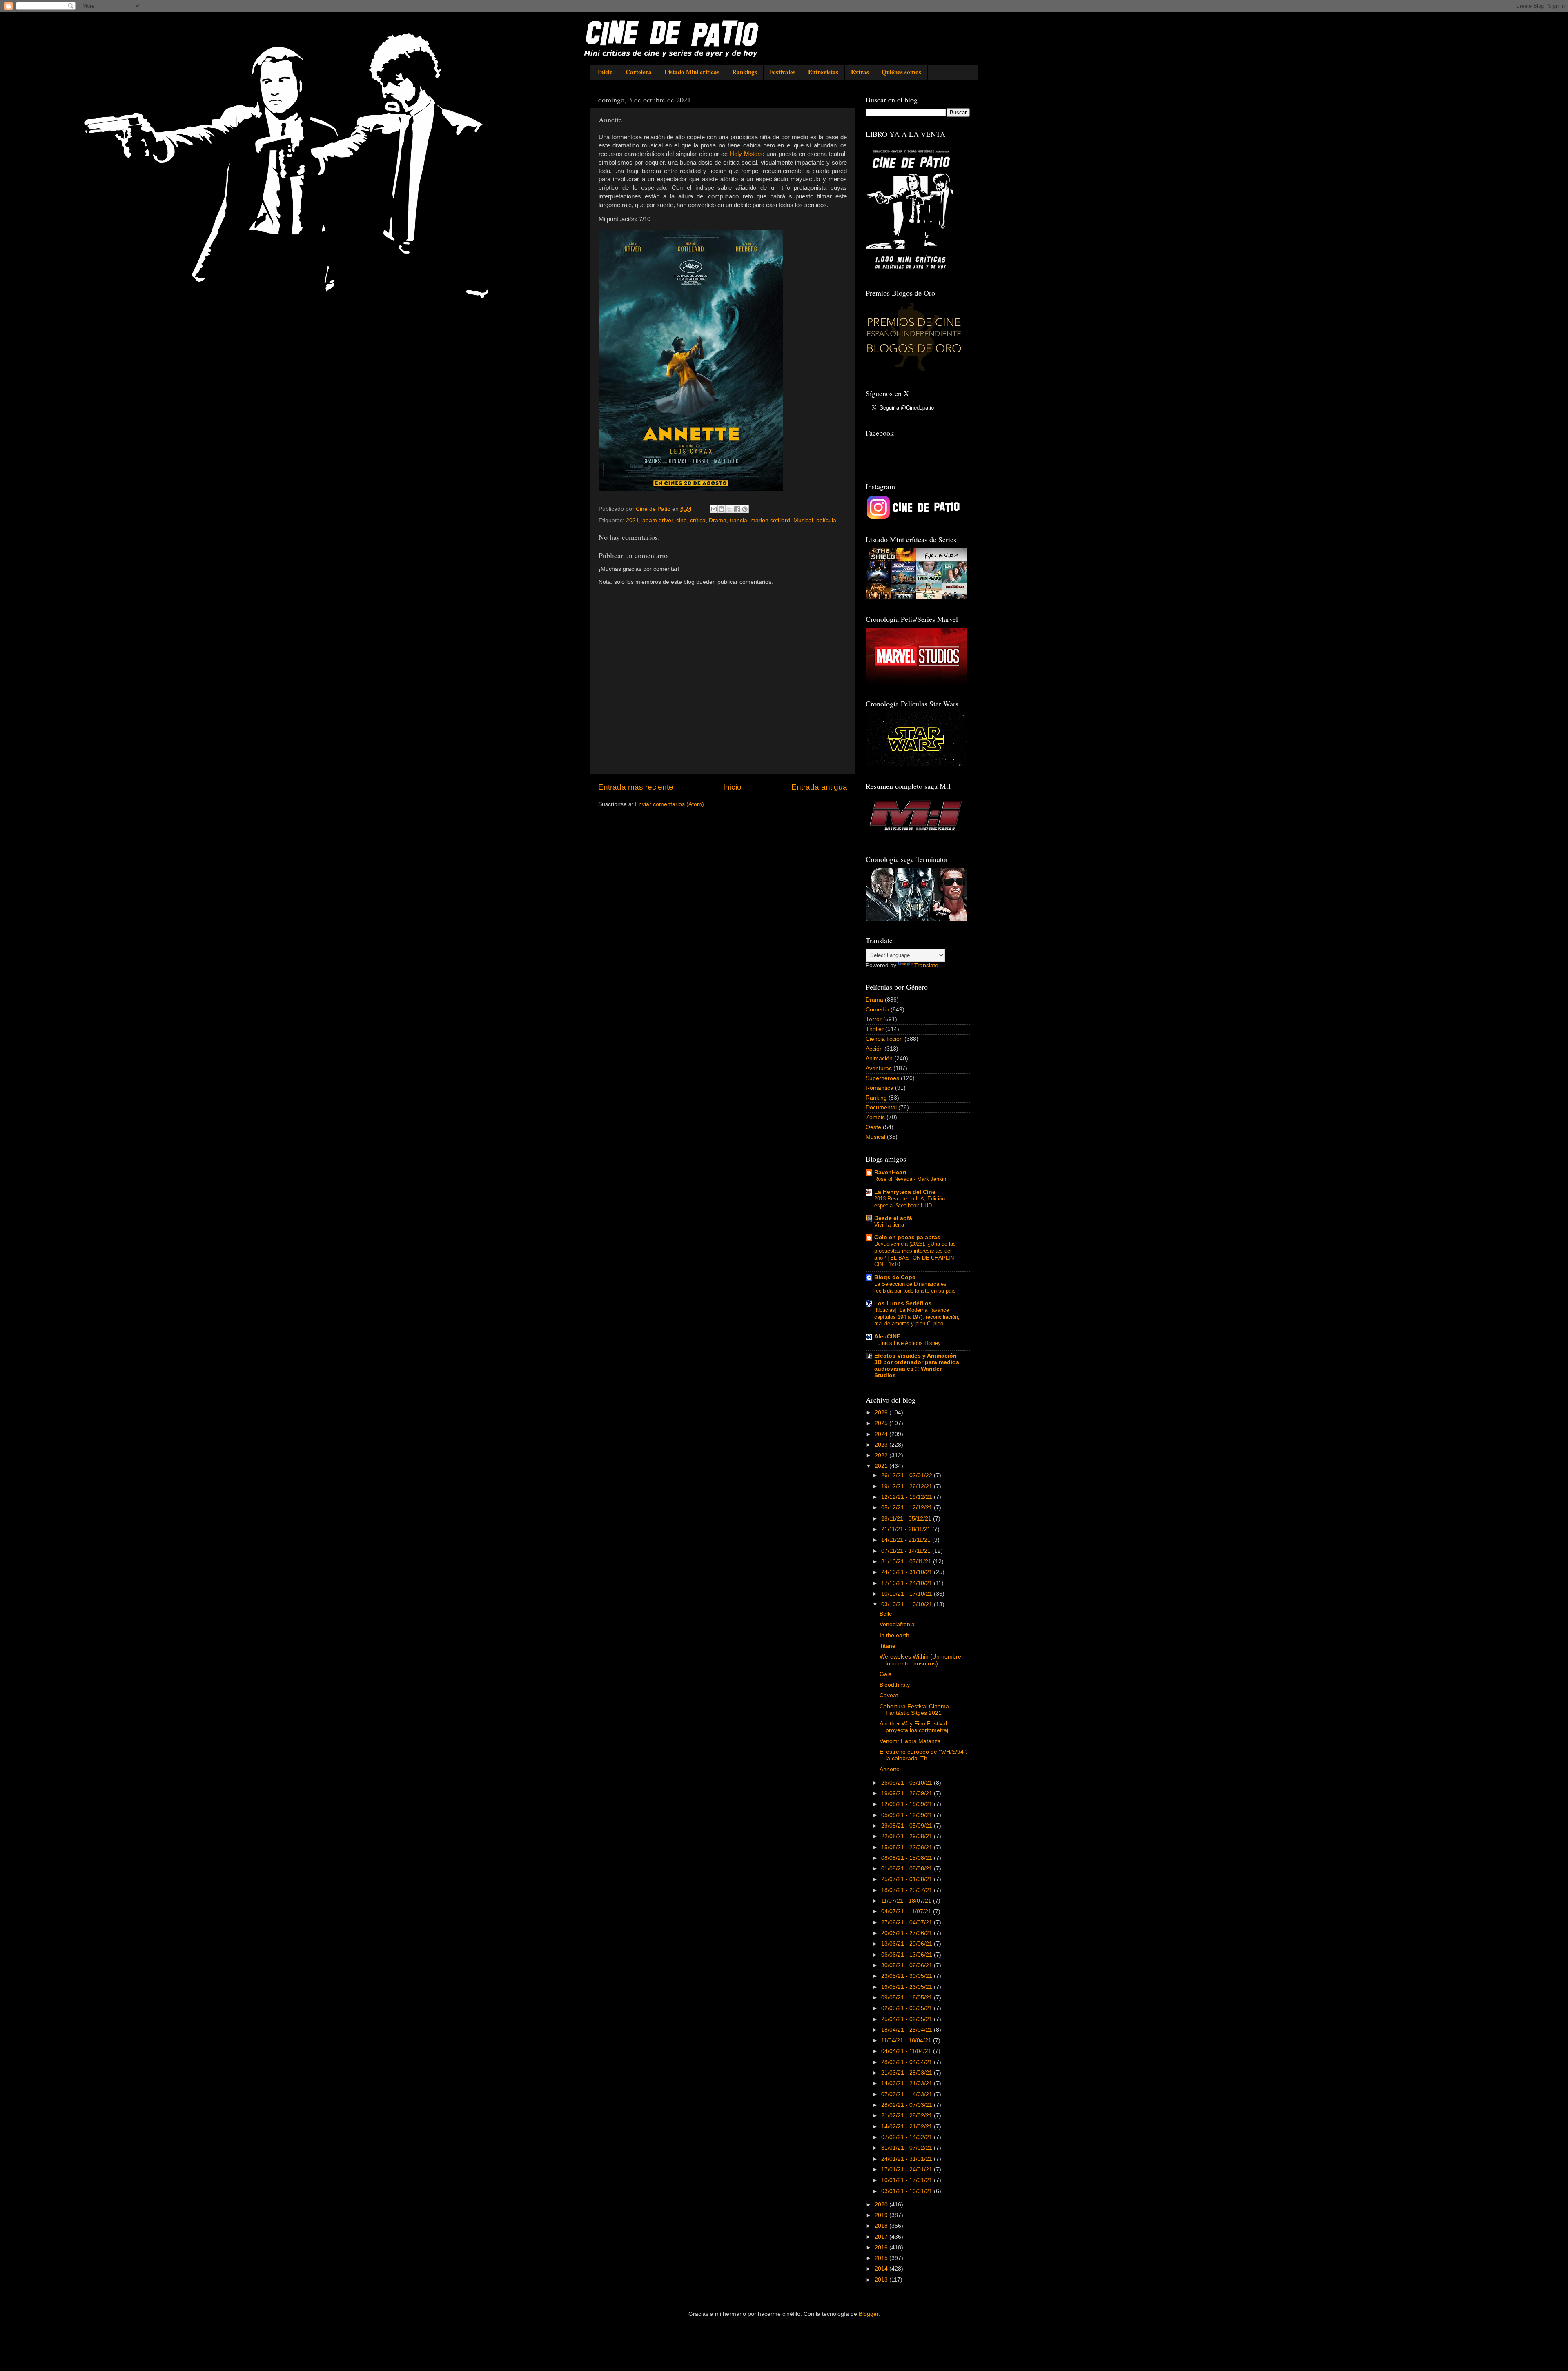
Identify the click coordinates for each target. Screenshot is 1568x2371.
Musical (803, 520)
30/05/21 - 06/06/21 (908, 1965)
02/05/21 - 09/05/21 (908, 2008)
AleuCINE (887, 1337)
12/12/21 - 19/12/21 (908, 1497)
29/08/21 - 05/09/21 (908, 1826)
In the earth (894, 1635)
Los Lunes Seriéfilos (903, 1303)
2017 (882, 2237)
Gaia (886, 1674)
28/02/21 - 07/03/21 (908, 2105)
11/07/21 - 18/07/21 (907, 1901)
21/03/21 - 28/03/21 (908, 2073)
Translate (926, 965)
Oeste (873, 1127)
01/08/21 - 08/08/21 (908, 1869)
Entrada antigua (819, 787)
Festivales (783, 72)
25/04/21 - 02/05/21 (908, 2019)
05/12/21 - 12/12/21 (908, 1508)
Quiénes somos (901, 72)
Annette (890, 1769)
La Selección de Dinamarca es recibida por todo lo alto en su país (915, 1287)
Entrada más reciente (636, 787)
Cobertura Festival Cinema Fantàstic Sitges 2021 (914, 1710)
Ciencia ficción (884, 1039)
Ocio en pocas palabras (907, 1237)
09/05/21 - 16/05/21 (908, 1998)
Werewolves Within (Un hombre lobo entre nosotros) (920, 1660)
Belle (886, 1614)
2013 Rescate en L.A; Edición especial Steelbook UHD (910, 1202)
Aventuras (879, 1068)
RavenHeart (890, 1172)
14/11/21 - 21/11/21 (907, 1540)
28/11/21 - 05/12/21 (907, 1519)
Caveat (889, 1695)
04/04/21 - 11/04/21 (907, 2051)
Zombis (875, 1117)
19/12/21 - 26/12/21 (908, 1486)
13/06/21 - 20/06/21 (908, 1944)
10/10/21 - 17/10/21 (908, 1594)
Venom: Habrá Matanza (910, 1741)
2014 (882, 2269)
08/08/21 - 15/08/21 (908, 1858)
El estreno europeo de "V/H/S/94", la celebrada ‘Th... (923, 1755)
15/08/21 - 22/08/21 (908, 1847)
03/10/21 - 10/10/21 (908, 1604)
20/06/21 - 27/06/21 (908, 1933)
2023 (882, 1445)
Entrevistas (823, 72)
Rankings (745, 72)
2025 (882, 1423)
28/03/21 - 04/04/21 (908, 2062)
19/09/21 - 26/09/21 (908, 1793)
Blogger (869, 2314)
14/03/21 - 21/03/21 (908, 2083)
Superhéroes (882, 1078)
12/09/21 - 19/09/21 (908, 1804)
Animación (879, 1059)
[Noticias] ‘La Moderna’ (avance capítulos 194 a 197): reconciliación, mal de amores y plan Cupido (917, 1317)
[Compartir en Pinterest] (745, 509)
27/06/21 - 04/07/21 (908, 1922)
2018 (882, 2226)
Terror (874, 1019)
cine (682, 520)
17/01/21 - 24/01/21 (908, 2170)
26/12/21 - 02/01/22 (908, 1475)
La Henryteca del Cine (905, 1192)
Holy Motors (746, 154)
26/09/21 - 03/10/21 (908, 1783)
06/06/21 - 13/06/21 (908, 1955)
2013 (882, 2280)
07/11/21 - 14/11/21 (907, 1551)
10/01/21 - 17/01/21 (908, 2180)
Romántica (880, 1088)
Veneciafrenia (897, 1624)
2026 (882, 1413)
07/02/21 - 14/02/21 (908, 2137)
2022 (882, 1455)
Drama (718, 520)
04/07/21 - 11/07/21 (907, 1911)
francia (738, 520)
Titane (888, 1646)
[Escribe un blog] (722, 509)
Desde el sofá (893, 1218)
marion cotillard (770, 520)
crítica (698, 520)
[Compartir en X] (729, 509)
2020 (882, 2205)
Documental (881, 1108)
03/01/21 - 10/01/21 (908, 2191)
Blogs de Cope (895, 1277)
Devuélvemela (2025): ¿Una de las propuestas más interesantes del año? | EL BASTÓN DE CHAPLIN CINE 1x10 (915, 1254)
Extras (860, 72)
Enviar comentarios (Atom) (669, 804)
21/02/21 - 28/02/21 (908, 2116)
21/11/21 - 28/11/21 (907, 1529)
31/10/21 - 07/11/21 (907, 1562)
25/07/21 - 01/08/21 (908, 1879)
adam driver (658, 520)
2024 (882, 1434)
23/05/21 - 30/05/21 (908, 1976)
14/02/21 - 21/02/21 (908, 2127)
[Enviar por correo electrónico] (714, 509)
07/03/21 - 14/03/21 (908, 2094)
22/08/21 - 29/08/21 (908, 1836)
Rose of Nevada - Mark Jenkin (910, 1179)
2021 (633, 520)
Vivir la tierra (889, 1225)
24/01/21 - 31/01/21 (908, 2159)
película (826, 520)
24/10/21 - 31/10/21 (908, 1572)
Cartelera (639, 72)
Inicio (605, 72)
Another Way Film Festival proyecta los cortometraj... (916, 1727)
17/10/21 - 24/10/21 (908, 1583)
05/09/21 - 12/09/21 (908, 1815)
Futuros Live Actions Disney (908, 1343)
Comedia (877, 1010)
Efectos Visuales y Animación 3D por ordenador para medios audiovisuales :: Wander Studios (917, 1366)
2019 (882, 2215)
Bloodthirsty (895, 1685)
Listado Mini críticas (692, 72)
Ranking (876, 1098)
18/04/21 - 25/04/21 (908, 2030)
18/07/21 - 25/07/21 (908, 1890)
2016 (882, 2247)
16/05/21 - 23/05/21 (908, 1987)
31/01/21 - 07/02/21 (908, 2148)
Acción (874, 1049)
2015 (882, 2258)
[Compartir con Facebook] (737, 509)
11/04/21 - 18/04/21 (907, 2040)
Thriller (875, 1029)
